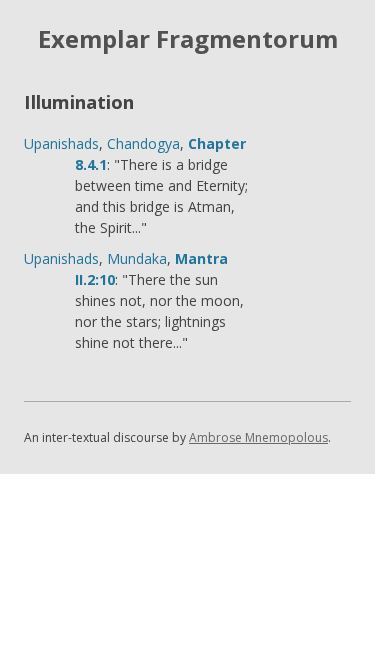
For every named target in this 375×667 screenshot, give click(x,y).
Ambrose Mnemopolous (258, 437)
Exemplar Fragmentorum (188, 39)
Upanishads (61, 143)
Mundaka (137, 258)
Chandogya (143, 143)
